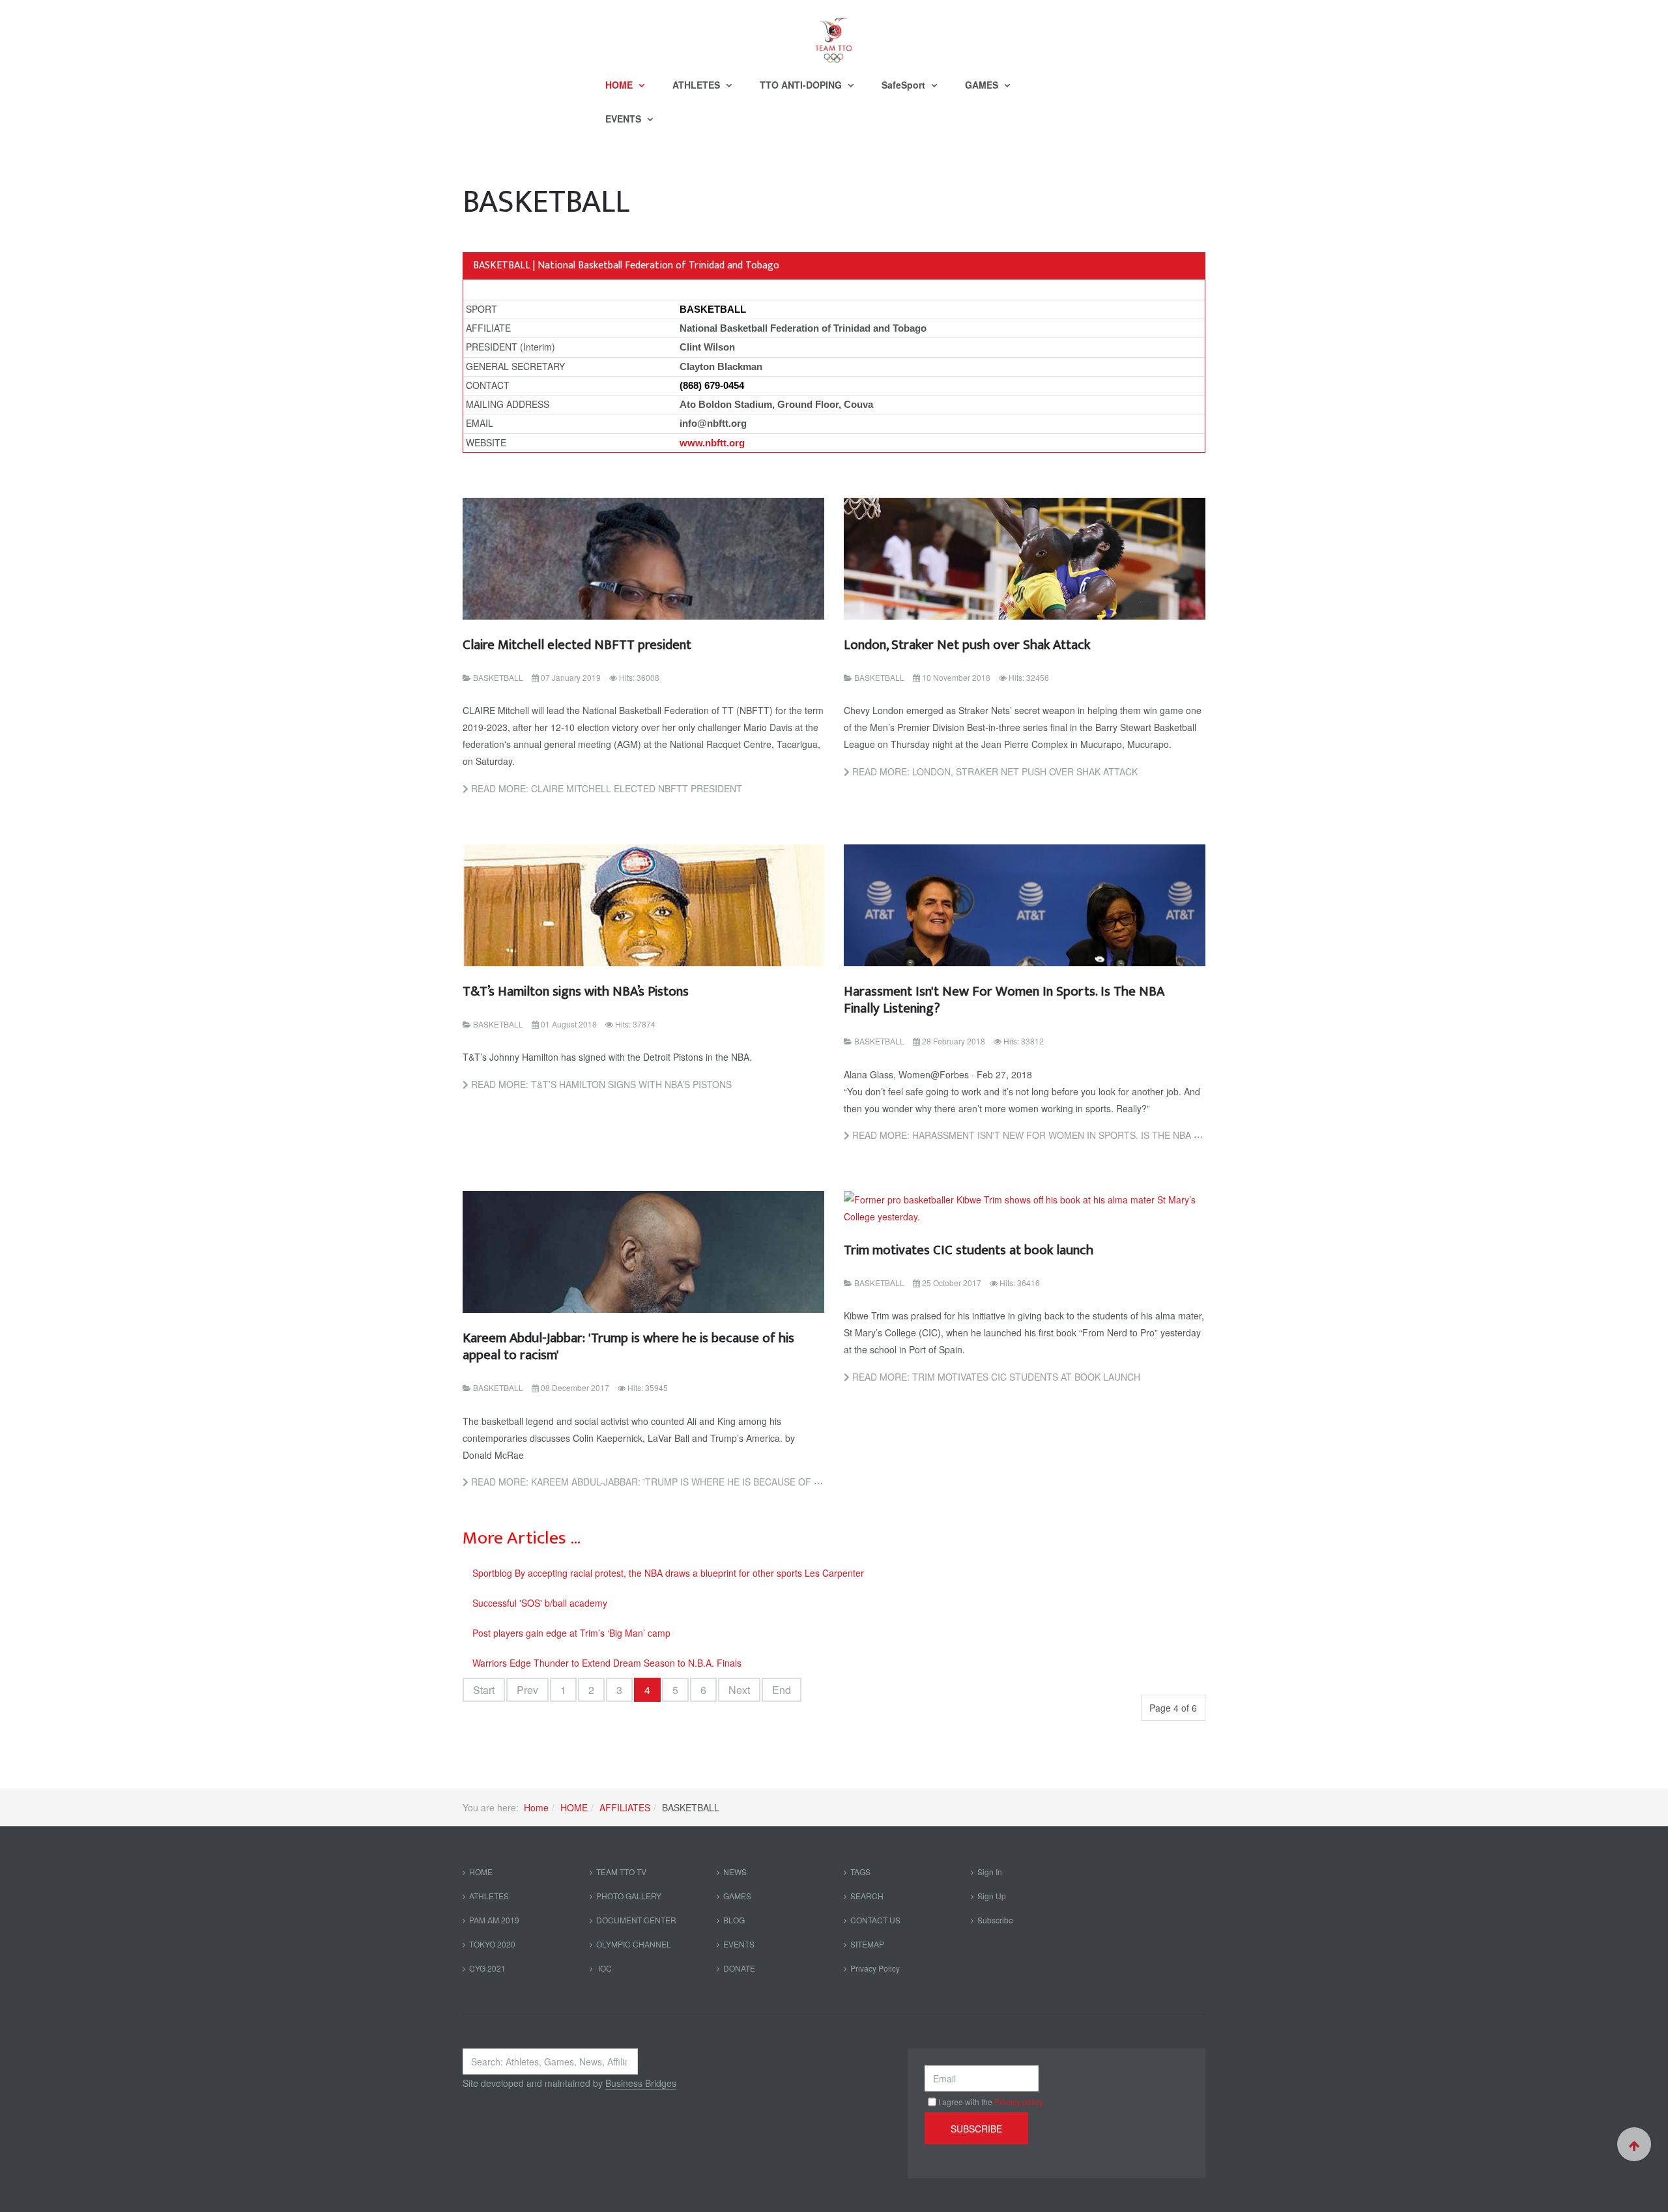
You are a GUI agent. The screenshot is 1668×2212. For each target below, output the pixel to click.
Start (484, 1690)
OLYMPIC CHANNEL (634, 1944)
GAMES (983, 85)
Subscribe (995, 1920)
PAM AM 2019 (494, 1920)
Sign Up (992, 1896)
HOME (620, 85)
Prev (527, 1690)
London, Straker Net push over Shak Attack (967, 645)
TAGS (860, 1872)
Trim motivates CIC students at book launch (969, 1250)
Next (739, 1690)
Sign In (990, 1872)
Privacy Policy (875, 1968)
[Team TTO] (834, 34)
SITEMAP (867, 1944)
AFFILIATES (625, 1807)
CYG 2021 (487, 1968)
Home (536, 1807)
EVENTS (625, 119)
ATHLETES (697, 85)
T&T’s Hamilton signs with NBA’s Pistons (576, 991)
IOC (604, 1968)
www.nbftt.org (712, 443)
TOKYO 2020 (492, 1944)
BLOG (734, 1920)
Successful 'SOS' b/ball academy (540, 1603)
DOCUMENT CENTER (636, 1920)
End (782, 1690)
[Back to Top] (1634, 2144)
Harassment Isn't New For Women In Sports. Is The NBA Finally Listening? (1004, 1000)
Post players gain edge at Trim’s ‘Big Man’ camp (571, 1633)
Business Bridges (641, 2083)
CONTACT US (875, 1920)
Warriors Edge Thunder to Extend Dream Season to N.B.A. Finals (607, 1663)
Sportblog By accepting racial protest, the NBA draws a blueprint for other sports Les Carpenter (668, 1573)
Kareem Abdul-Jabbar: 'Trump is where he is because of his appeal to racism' (628, 1346)
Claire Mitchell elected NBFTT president (577, 645)
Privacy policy (1019, 2102)
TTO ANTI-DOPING (802, 85)
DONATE (739, 1968)
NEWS (735, 1872)
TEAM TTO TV (621, 1872)
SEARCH (867, 1896)
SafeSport (905, 85)
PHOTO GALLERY (629, 1896)
